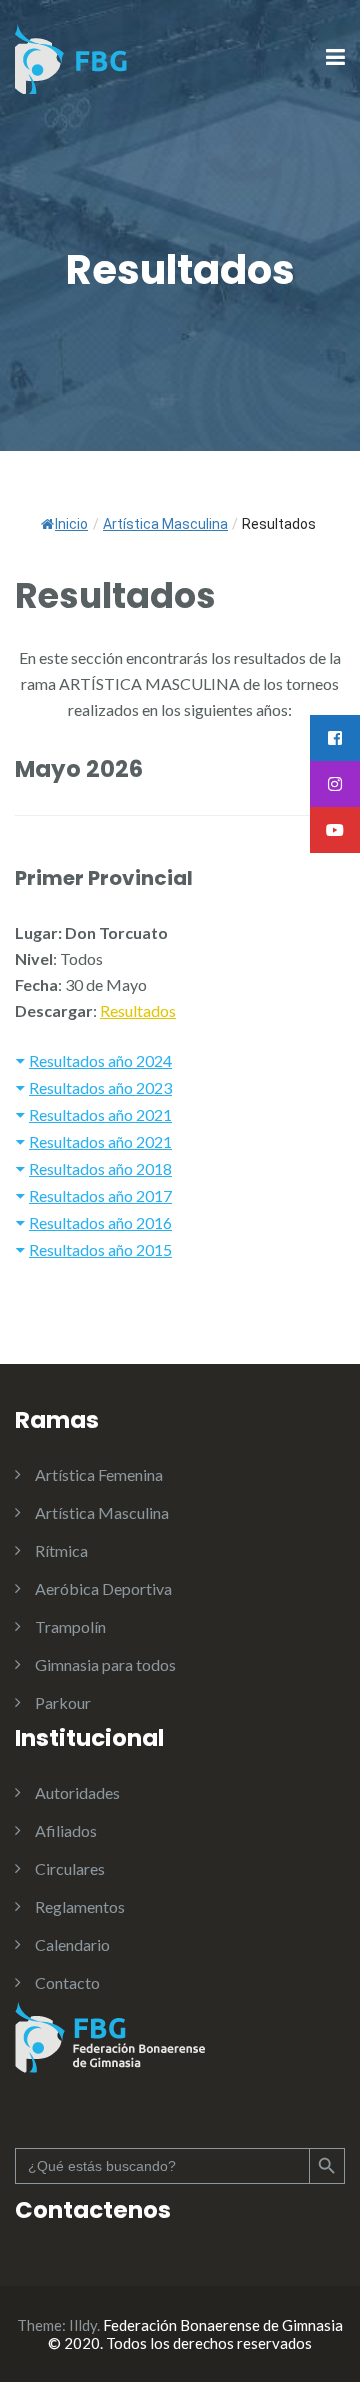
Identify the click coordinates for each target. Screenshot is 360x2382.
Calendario (72, 1944)
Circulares (70, 1868)
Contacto (67, 1982)
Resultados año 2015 (100, 1249)
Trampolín (70, 1626)
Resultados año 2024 (100, 1060)
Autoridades (77, 1792)
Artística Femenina (99, 1474)
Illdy (83, 2325)
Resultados (138, 1010)
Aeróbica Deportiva (103, 1588)
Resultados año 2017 (100, 1195)
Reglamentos (80, 1906)
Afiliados (66, 1830)
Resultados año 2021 (100, 1114)
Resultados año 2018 (100, 1168)
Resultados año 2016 (100, 1222)
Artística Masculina (102, 1512)
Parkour (63, 1702)
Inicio (71, 524)
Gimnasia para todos (105, 1664)
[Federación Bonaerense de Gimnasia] (72, 56)
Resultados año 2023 (100, 1087)
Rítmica (61, 1550)
